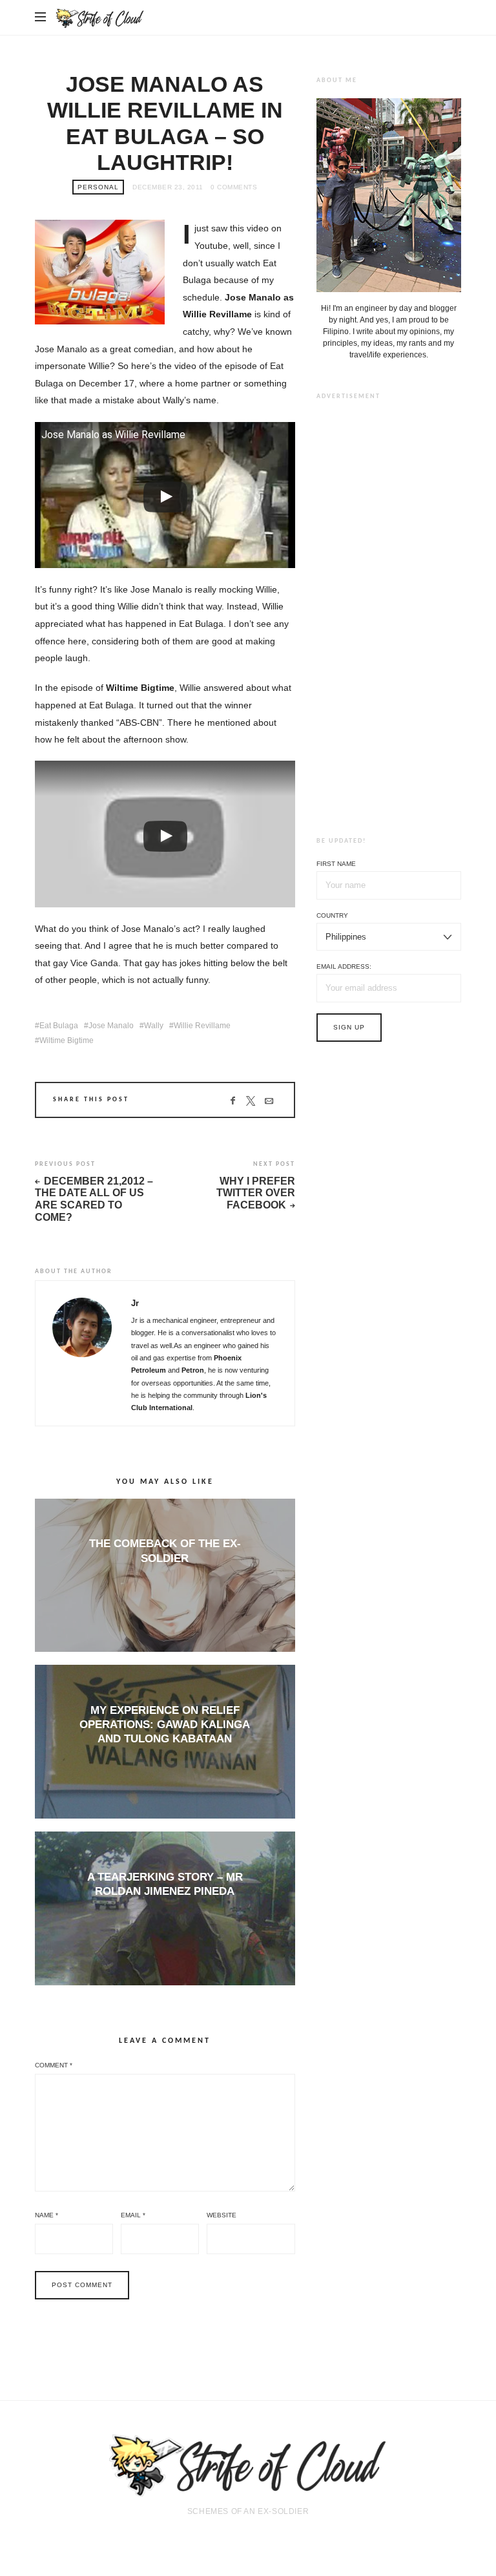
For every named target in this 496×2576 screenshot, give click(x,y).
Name (46, 2215)
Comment (54, 2065)
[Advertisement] (389, 608)
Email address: (344, 966)
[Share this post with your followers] (250, 1101)
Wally (154, 1026)
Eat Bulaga (59, 1026)
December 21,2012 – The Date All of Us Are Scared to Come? (94, 1199)
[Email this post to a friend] (268, 1101)
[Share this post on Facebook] (232, 1101)
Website (222, 2215)
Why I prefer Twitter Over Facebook (255, 1193)
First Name (336, 864)
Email (133, 2215)
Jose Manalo (111, 1026)
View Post (165, 1580)
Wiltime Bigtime (67, 1040)
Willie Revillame (202, 1026)
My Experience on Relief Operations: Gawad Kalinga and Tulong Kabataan (165, 1725)
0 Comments (234, 187)
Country (332, 915)
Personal (98, 187)
